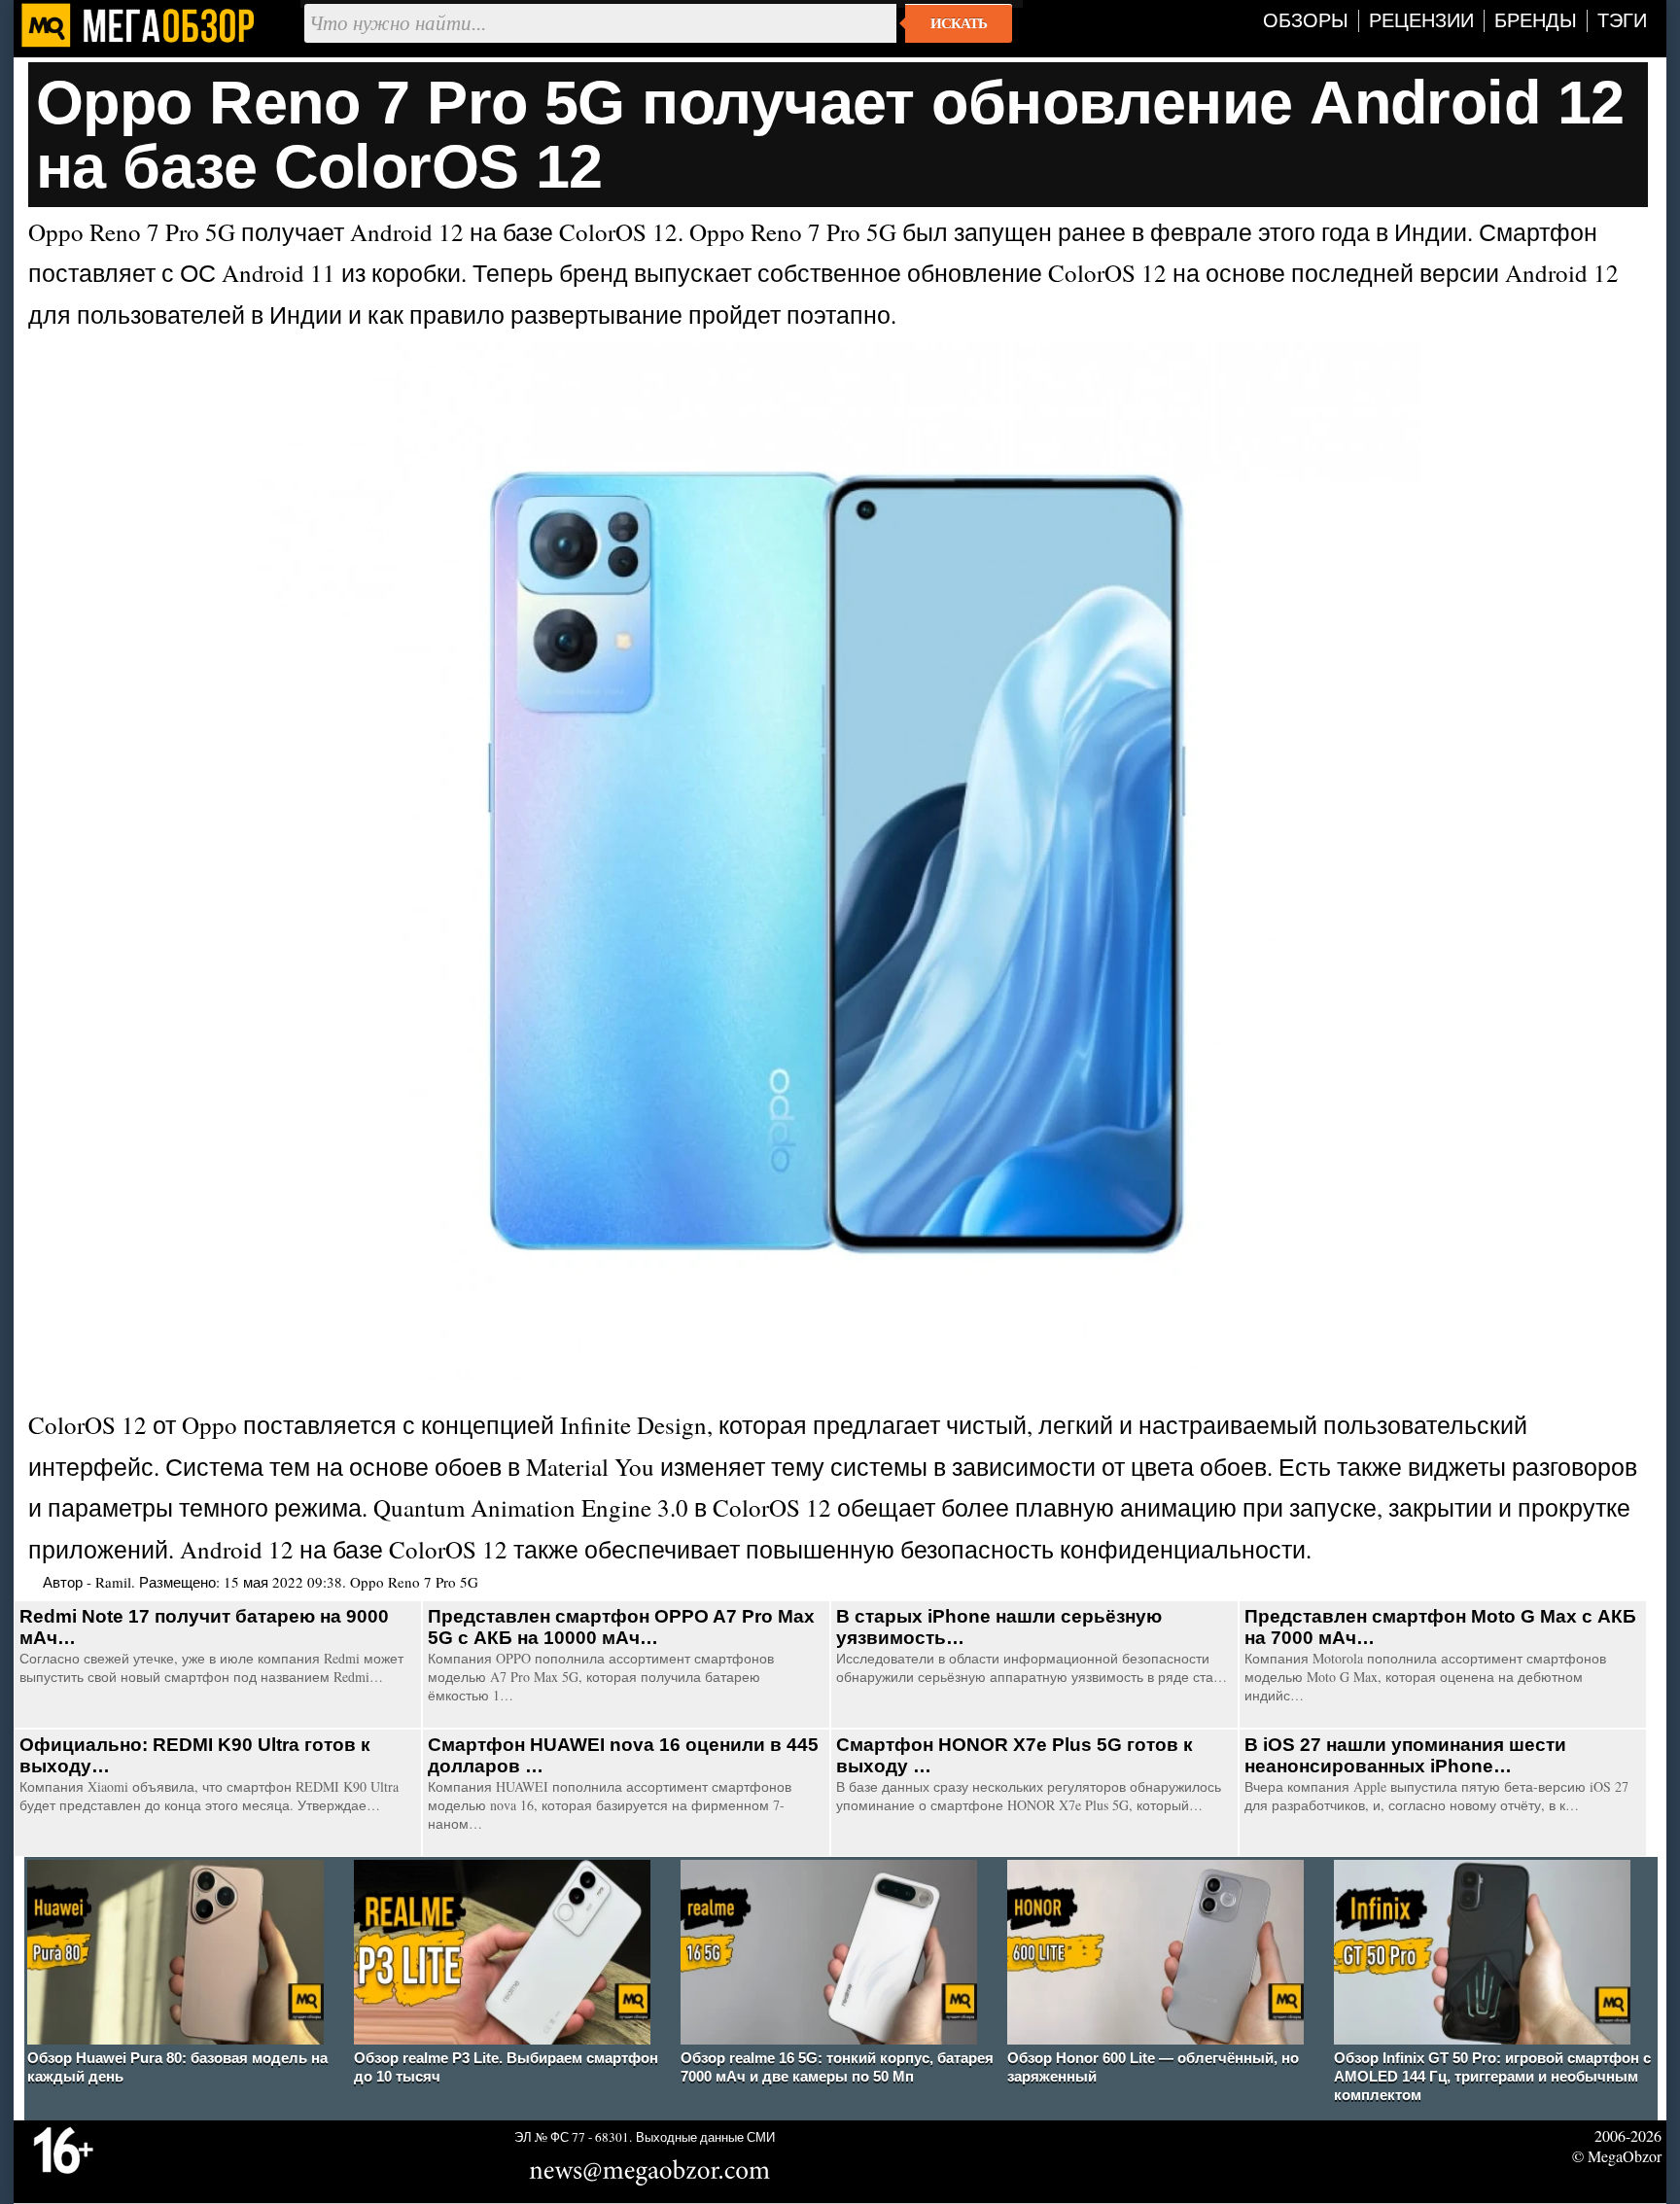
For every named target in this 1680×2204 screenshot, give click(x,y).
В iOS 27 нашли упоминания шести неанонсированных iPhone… (1405, 1755)
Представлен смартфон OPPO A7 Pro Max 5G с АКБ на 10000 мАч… (621, 1627)
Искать (959, 23)
